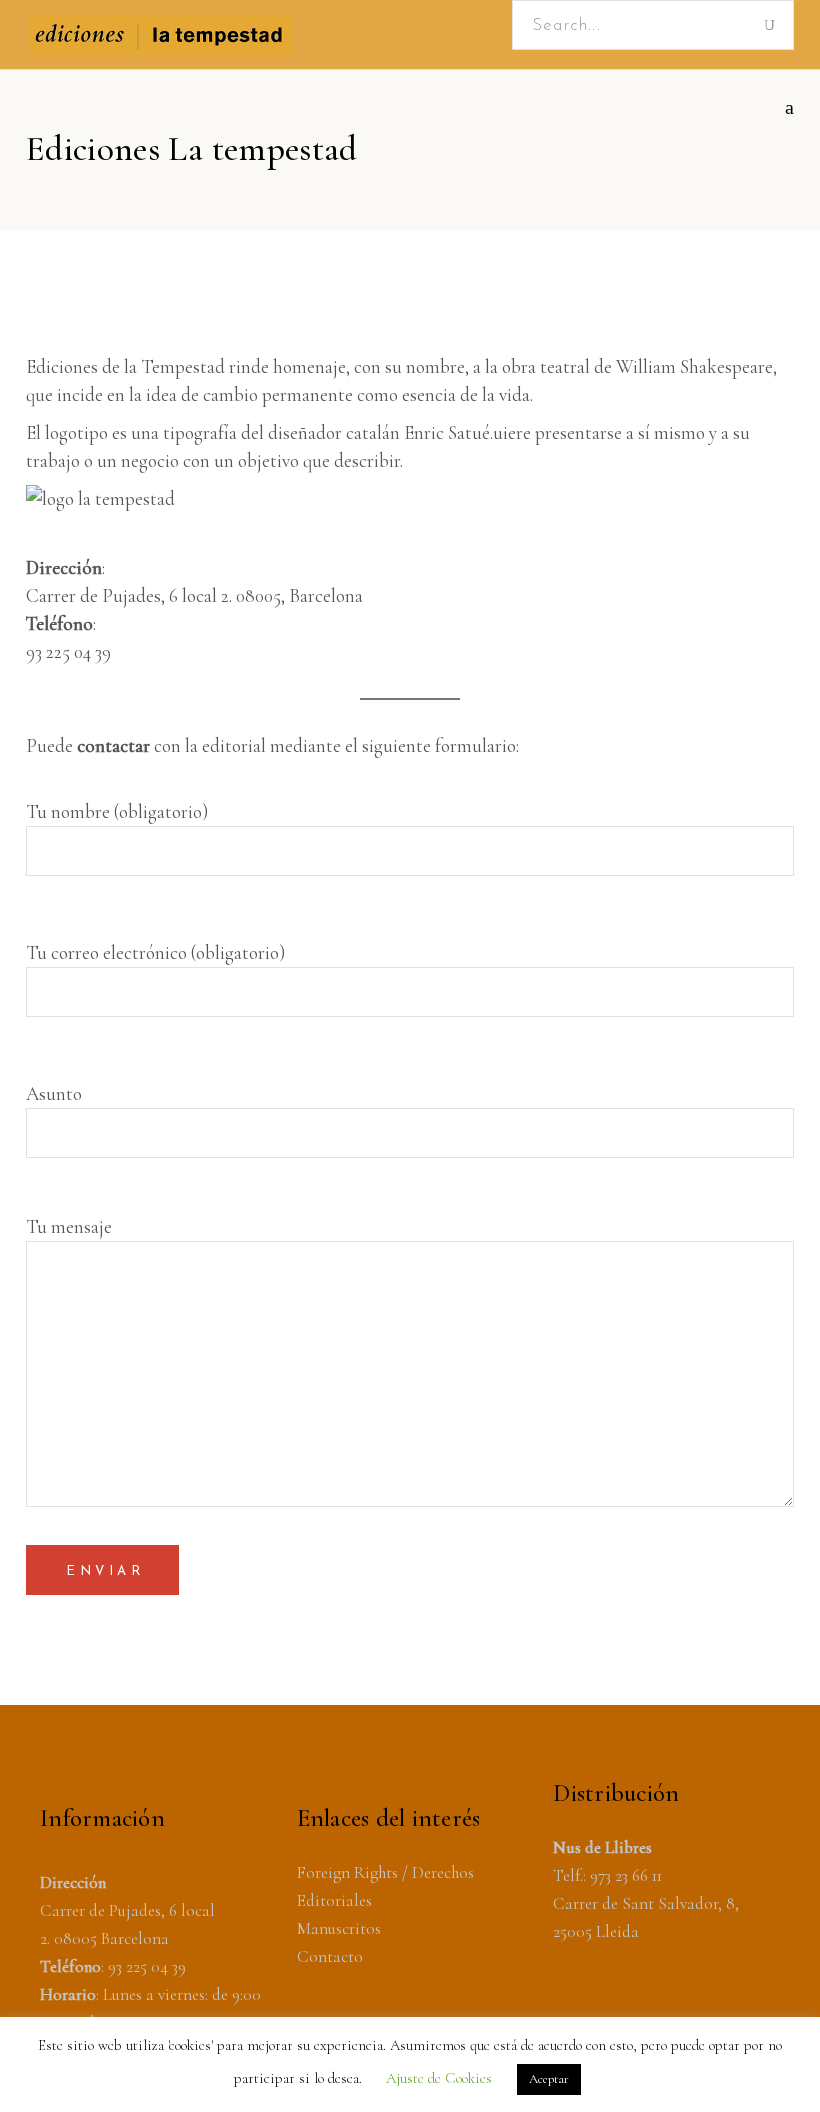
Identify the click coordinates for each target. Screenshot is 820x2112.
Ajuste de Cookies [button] (439, 2078)
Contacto (330, 1956)
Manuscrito (336, 1928)
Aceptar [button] (549, 2079)
